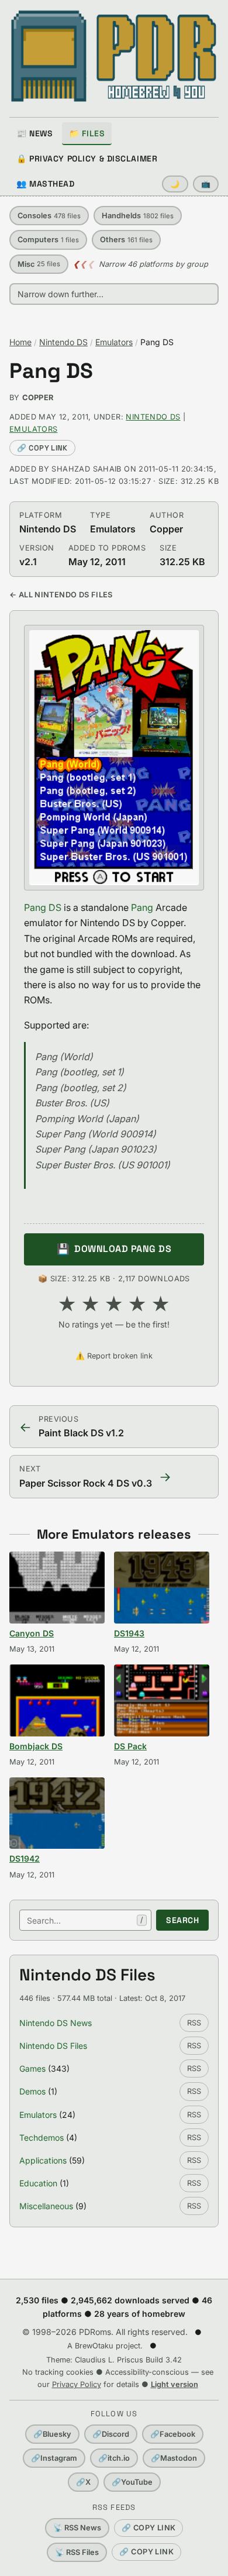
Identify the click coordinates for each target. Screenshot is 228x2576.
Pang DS (51, 371)
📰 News (34, 133)
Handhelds (138, 216)
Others (126, 240)
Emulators (114, 342)
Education (38, 2183)
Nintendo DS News (56, 2023)
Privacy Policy (77, 2384)
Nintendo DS (63, 342)
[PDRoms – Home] (114, 56)
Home (20, 342)
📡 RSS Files (77, 2552)
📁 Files (87, 133)
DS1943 (129, 1633)
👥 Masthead (46, 184)
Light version (175, 2384)
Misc (39, 264)
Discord (111, 2434)
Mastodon (174, 2458)
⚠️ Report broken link (114, 1356)
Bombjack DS (36, 1746)
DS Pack (130, 1746)
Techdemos (42, 2138)
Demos (32, 2091)
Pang (142, 907)
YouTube (132, 2482)
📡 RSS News (77, 2528)
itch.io (114, 2458)
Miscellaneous (46, 2206)
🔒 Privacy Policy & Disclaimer (87, 159)
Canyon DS (32, 1633)
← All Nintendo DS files (61, 595)
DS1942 (25, 1858)
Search (182, 1920)
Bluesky (52, 2434)
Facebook (173, 2434)
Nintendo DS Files (53, 2046)
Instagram (54, 2458)
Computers (48, 240)
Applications (43, 2160)
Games (32, 2068)
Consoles (49, 216)
